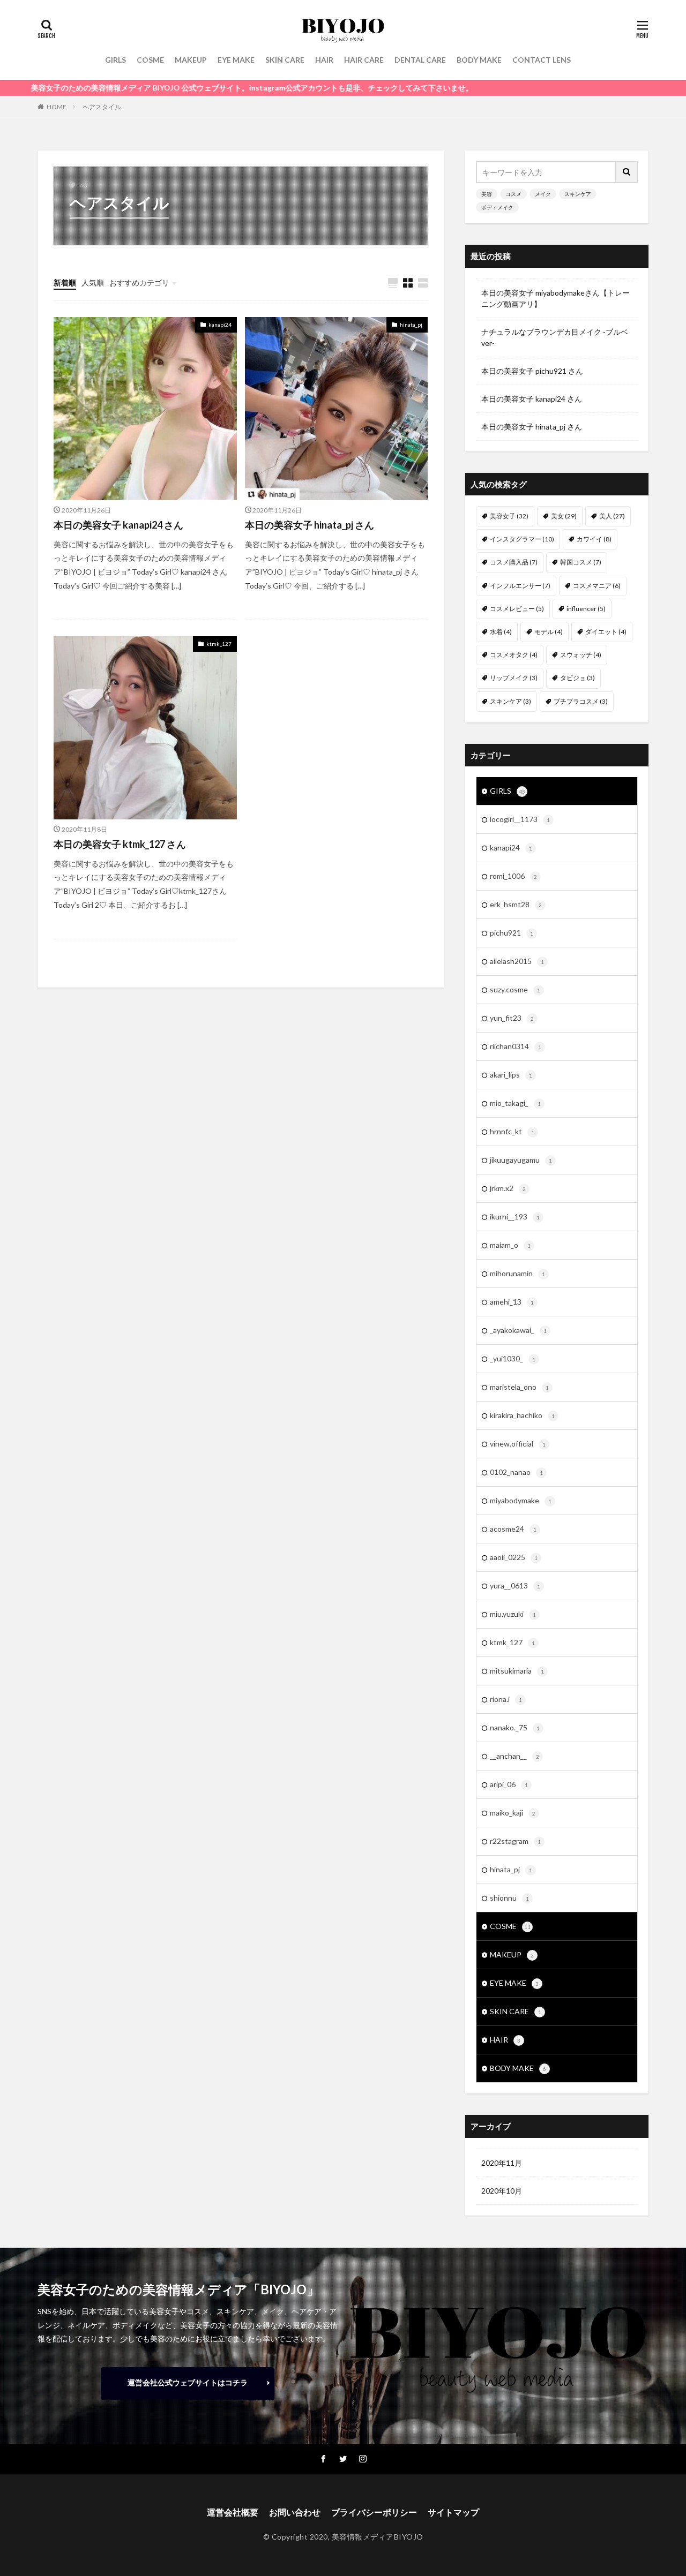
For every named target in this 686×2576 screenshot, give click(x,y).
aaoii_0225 (514, 1557)
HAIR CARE (364, 60)
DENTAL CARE (420, 60)
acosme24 (513, 1529)
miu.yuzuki (513, 1614)
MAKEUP (191, 60)
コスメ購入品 (514, 562)
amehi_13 (512, 1302)
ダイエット (606, 632)
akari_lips (511, 1075)
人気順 (93, 283)
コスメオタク (514, 655)
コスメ (513, 194)
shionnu (509, 1898)
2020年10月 (502, 2191)
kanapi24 (220, 325)
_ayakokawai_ (518, 1330)
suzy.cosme (515, 989)
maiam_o (510, 1245)
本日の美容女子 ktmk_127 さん (120, 844)
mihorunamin (517, 1273)
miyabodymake (521, 1500)
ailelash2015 (517, 961)
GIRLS (115, 60)
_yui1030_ (513, 1358)
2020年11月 (502, 2163)
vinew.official (518, 1444)
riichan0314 (516, 1046)
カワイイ (594, 539)
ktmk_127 (219, 644)
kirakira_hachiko (522, 1415)
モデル (549, 632)
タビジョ (577, 678)
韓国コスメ (581, 562)
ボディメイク (497, 207)
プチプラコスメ (581, 701)
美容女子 (509, 516)
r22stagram (515, 1841)
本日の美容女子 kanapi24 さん (118, 525)
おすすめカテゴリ (139, 283)
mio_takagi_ (515, 1103)
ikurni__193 (515, 1217)
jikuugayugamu (521, 1160)
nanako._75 (515, 1727)
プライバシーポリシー (374, 2512)
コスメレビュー (517, 609)
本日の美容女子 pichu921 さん (532, 371)
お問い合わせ (295, 2512)
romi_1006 (513, 876)
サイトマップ (453, 2512)
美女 (564, 516)
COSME (150, 60)
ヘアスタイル (102, 107)
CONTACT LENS (542, 60)
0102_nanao (516, 1472)
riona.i (506, 1699)
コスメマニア (597, 586)
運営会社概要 (233, 2512)
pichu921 (512, 933)
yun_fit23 (512, 1018)
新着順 (65, 283)
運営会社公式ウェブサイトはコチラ (188, 2382)
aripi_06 (509, 1784)
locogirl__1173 (520, 819)
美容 (487, 194)
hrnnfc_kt (512, 1131)
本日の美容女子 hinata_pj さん (310, 525)
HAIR (324, 60)
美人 (612, 516)
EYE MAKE (236, 60)
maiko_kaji (513, 1813)
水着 (501, 632)
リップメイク (514, 678)
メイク (543, 194)
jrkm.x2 (508, 1188)
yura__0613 (515, 1585)
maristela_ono (519, 1387)
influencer (586, 609)
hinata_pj (411, 325)
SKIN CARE (285, 60)
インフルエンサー (520, 586)
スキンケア (578, 194)
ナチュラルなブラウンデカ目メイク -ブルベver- (555, 337)
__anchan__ (514, 1756)
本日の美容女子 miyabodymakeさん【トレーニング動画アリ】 (555, 298)
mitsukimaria (517, 1671)
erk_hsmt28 (516, 904)
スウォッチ (581, 655)
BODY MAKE (479, 60)
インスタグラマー (522, 539)
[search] (627, 172)
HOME (57, 107)
